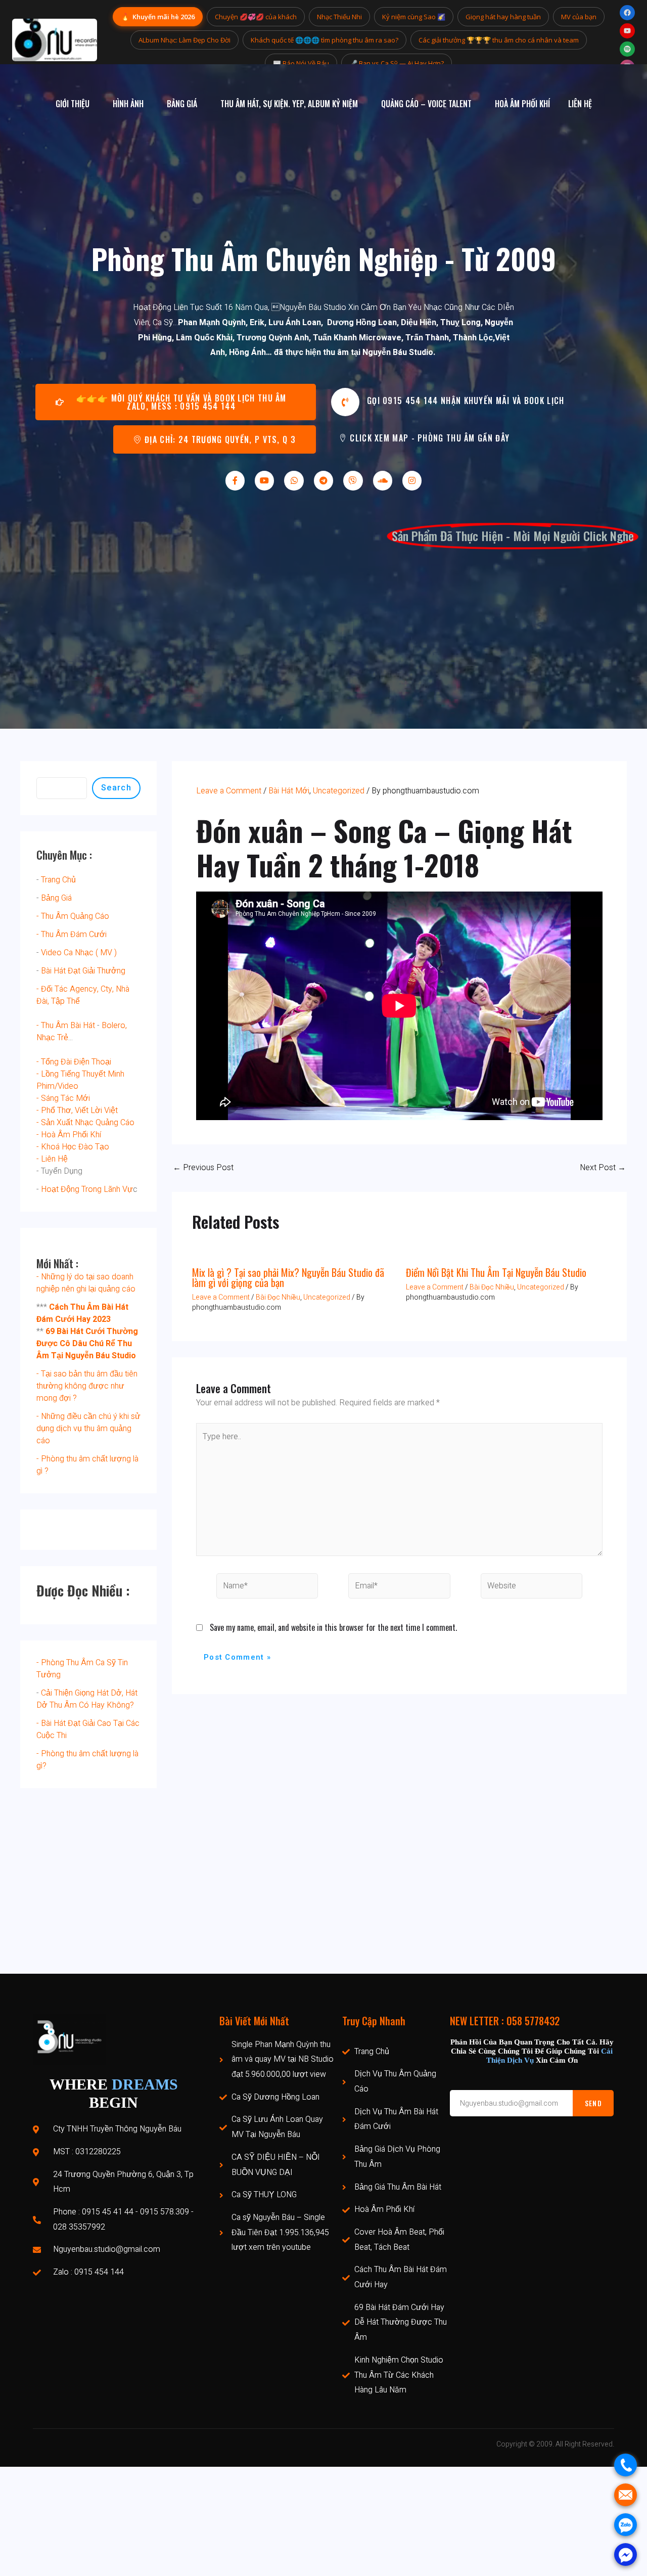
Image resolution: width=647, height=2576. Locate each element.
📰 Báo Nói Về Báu (301, 63)
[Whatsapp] (294, 480)
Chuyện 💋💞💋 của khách (256, 17)
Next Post (603, 1168)
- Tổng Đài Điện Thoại (74, 1062)
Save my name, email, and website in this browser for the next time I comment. (333, 1627)
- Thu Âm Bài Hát (66, 1026)
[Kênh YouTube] (627, 31)
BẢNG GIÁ (182, 104)
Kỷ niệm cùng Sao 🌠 (414, 17)
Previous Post (203, 1168)
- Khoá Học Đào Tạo (73, 1147)
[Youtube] (264, 480)
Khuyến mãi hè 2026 (158, 16)
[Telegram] (323, 480)
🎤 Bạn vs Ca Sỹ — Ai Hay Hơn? (397, 63)
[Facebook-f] (235, 480)
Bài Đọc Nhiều (278, 1297)
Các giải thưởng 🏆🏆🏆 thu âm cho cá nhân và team (499, 40)
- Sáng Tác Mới (63, 1098)
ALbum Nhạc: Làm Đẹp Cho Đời (184, 40)
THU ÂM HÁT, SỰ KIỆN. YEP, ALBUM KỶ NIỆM (289, 104)
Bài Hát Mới (289, 791)
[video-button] (345, 402)
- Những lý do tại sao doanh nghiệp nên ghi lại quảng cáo (86, 1283)
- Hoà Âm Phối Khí (69, 1135)
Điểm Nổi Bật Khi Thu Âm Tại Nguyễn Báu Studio (496, 1272)
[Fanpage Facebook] (627, 13)
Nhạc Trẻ (52, 1038)
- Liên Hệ (52, 1159)
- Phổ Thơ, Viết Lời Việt (77, 1111)
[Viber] (353, 480)
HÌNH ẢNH (128, 104)
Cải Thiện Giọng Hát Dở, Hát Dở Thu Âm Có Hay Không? (87, 1699)
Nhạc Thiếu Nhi (339, 17)
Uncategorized (339, 791)
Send (593, 2103)
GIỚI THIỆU (73, 104)
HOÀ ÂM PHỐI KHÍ (522, 104)
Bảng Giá (56, 898)
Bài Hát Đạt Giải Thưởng (83, 971)
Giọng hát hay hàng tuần (503, 17)
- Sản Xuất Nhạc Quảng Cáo (85, 1123)
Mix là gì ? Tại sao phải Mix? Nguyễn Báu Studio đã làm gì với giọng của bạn (288, 1277)
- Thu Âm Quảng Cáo (73, 916)
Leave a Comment (229, 791)
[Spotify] (627, 49)
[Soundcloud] (383, 480)
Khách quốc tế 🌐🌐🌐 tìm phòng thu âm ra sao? (325, 40)
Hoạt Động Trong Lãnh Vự (87, 1189)
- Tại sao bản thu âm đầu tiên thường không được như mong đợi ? (87, 1386)
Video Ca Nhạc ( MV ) (79, 953)
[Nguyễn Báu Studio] (55, 40)
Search (116, 788)
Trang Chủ (58, 880)
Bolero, (114, 1026)
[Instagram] (412, 480)
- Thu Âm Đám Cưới (72, 935)
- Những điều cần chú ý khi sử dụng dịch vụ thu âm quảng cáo (88, 1429)
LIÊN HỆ (580, 104)
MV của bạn (579, 17)
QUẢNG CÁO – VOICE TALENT (426, 104)
